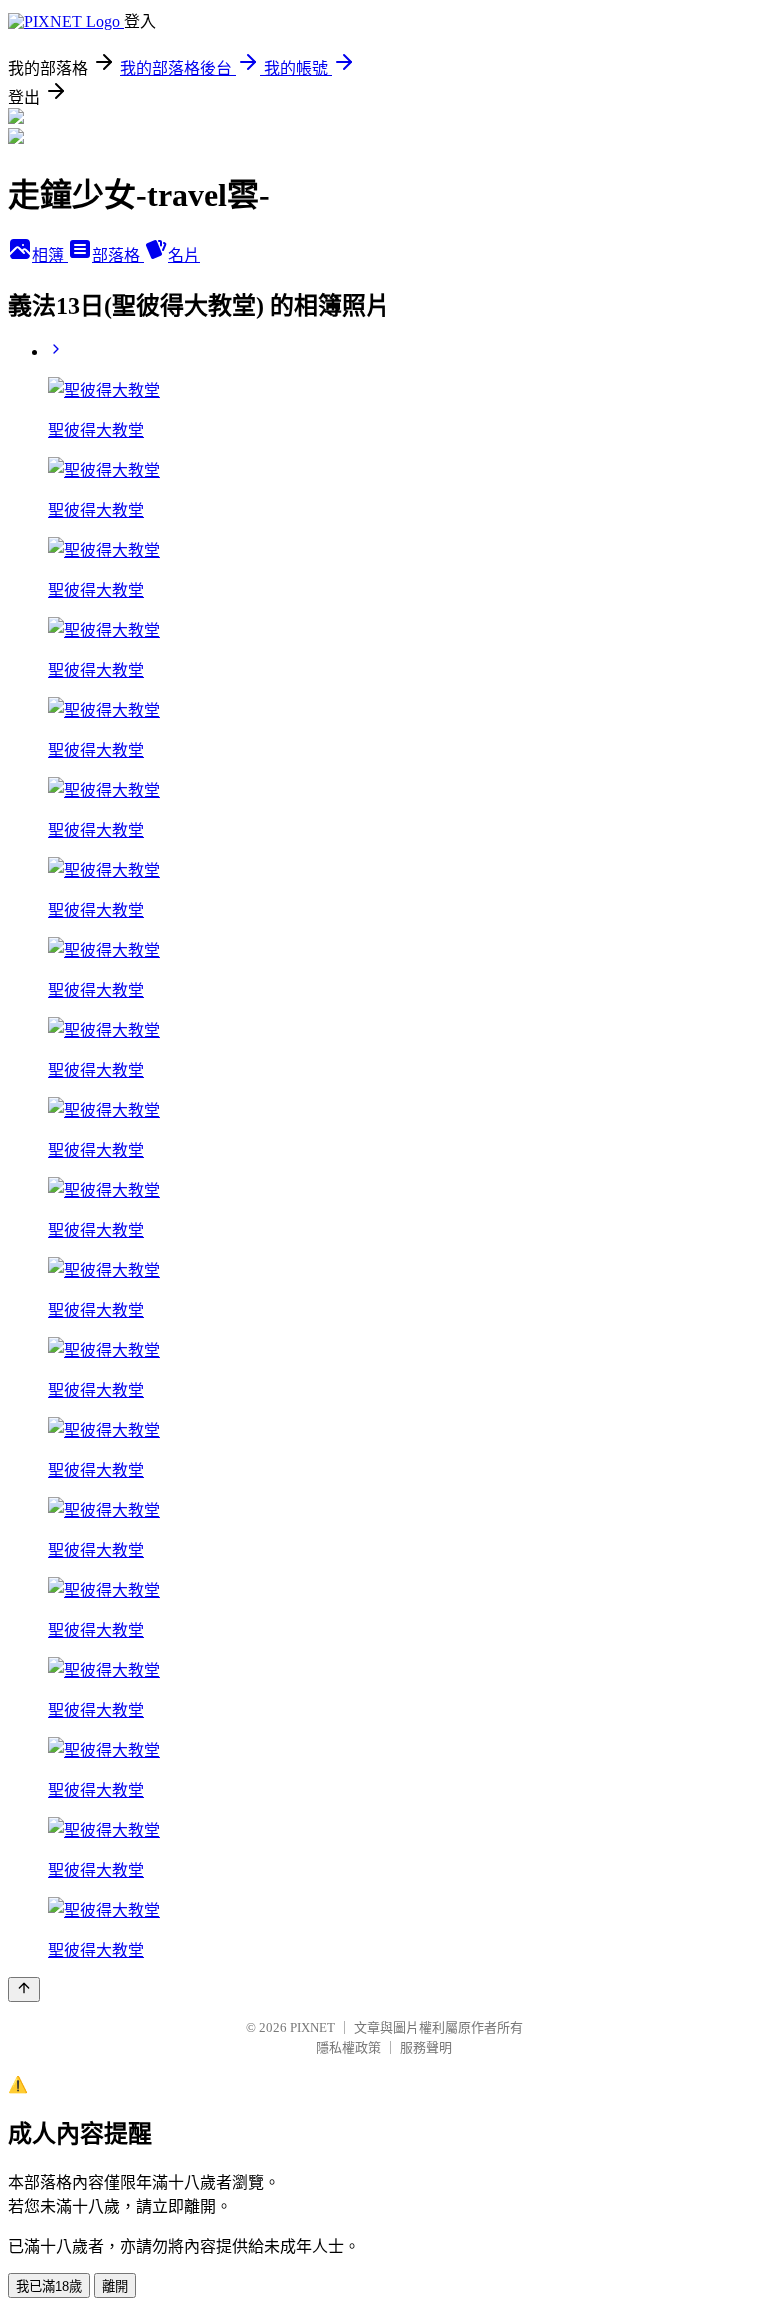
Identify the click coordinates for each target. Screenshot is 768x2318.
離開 (115, 2286)
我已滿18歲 (49, 2286)
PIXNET (312, 2027)
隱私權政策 (348, 2047)
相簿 (50, 255)
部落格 (118, 255)
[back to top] (24, 1989)
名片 (184, 255)
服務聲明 (426, 2047)
